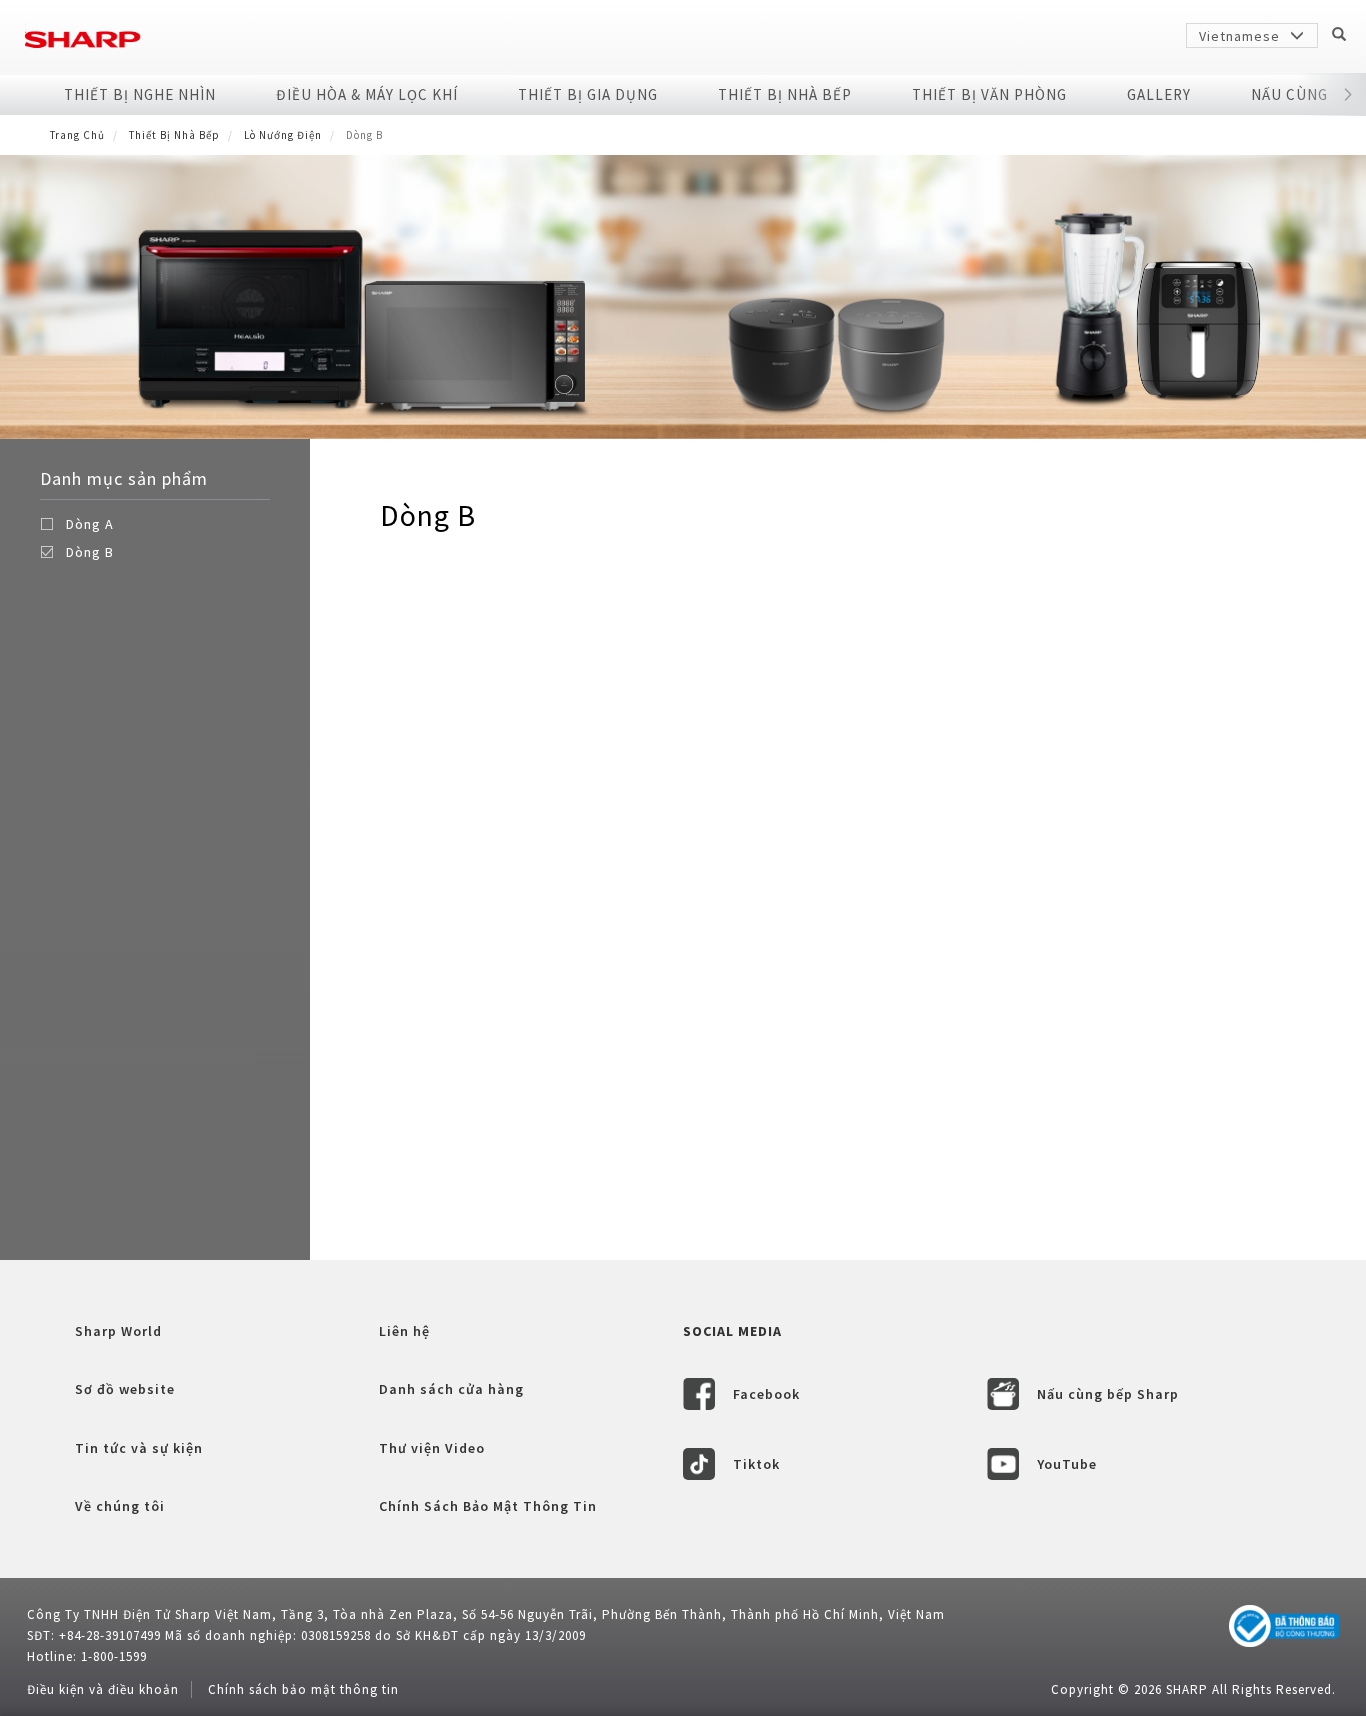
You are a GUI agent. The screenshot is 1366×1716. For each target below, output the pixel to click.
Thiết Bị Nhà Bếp (785, 94)
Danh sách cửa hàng (451, 1389)
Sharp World (118, 1331)
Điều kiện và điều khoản (103, 1689)
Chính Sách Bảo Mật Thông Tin (488, 1506)
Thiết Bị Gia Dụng (588, 94)
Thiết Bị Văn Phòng (989, 94)
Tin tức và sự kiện (139, 1448)
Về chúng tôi (120, 1506)
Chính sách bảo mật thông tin (303, 1689)
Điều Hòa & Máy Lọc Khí (367, 94)
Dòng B (90, 552)
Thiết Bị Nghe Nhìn (140, 94)
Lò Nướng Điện (283, 135)
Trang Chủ (77, 135)
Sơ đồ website (125, 1389)
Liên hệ (404, 1331)
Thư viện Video (432, 1448)
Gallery (1159, 94)
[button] (1348, 95)
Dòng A (90, 524)
